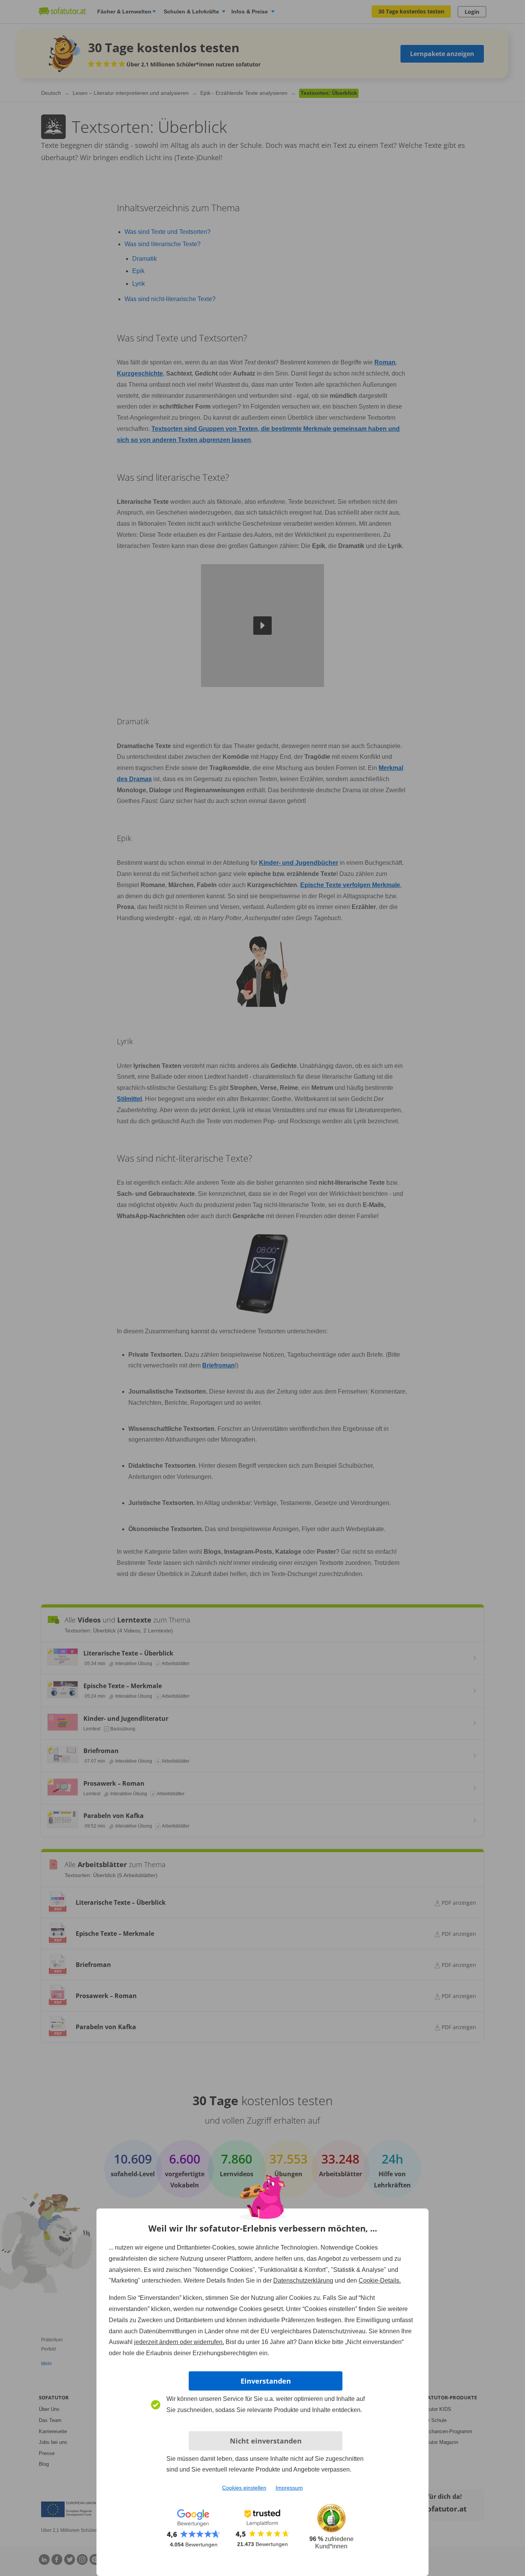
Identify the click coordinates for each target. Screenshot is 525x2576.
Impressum (289, 2488)
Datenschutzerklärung (303, 2280)
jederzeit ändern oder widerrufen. (179, 2342)
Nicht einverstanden (266, 2441)
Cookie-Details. (380, 2280)
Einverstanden (266, 2381)
